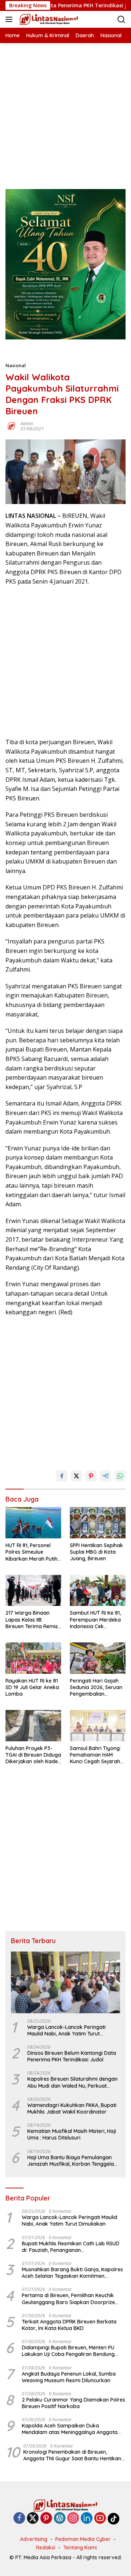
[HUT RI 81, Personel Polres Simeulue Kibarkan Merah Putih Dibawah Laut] (33, 1523)
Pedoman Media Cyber (83, 2539)
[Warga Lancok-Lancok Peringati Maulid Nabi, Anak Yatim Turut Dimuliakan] (65, 1982)
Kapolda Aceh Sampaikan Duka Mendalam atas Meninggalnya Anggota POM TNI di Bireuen (70, 2429)
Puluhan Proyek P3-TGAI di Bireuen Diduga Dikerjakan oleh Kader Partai (33, 1755)
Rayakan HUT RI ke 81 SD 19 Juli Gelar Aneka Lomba (32, 1687)
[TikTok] (114, 2519)
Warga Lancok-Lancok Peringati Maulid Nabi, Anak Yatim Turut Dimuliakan (66, 2030)
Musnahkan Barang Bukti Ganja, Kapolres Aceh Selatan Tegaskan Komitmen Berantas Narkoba (72, 2273)
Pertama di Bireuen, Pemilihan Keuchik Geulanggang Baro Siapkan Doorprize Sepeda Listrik (68, 2299)
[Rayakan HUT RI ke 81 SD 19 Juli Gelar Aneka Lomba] (33, 1658)
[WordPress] (60, 2519)
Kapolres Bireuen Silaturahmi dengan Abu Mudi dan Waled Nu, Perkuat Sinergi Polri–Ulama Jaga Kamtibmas (73, 2082)
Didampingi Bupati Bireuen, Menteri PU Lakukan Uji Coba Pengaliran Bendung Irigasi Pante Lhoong (68, 2351)
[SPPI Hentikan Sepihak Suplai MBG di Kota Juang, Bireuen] (98, 1523)
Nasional (16, 365)
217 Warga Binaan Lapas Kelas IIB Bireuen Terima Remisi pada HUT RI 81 (32, 1620)
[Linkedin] (87, 2519)
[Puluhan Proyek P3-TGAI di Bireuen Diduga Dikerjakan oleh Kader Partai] (33, 1726)
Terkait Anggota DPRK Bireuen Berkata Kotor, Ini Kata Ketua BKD (69, 2325)
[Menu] (10, 19)
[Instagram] (73, 2519)
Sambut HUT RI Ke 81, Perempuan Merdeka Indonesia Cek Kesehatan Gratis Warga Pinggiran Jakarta (95, 1620)
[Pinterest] (46, 2519)
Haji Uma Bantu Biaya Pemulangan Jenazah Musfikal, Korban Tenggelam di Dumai (73, 2161)
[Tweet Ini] (76, 1476)
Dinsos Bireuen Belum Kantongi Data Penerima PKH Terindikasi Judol (72, 2056)
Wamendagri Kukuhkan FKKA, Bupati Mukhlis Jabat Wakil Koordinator (72, 2108)
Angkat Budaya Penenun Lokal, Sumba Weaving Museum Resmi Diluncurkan (69, 2377)
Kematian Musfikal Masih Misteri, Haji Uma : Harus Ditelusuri (72, 2134)
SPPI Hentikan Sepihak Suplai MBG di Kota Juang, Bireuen (96, 1552)
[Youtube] (100, 2519)
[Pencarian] (121, 20)
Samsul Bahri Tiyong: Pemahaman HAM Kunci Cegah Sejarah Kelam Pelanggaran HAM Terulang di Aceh (96, 1755)
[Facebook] (19, 2519)
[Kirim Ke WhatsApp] (120, 1476)
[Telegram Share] (106, 1476)
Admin (27, 424)
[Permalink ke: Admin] (11, 426)
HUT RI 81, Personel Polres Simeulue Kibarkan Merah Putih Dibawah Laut (31, 1552)
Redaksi (46, 2548)
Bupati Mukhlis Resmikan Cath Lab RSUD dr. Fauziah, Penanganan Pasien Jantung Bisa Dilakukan (71, 2247)
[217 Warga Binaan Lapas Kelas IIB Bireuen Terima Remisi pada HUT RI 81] (33, 1591)
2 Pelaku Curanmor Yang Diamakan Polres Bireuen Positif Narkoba (74, 2403)
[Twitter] (33, 2519)
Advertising (34, 2539)
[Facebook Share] (62, 1476)
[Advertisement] (65, 109)
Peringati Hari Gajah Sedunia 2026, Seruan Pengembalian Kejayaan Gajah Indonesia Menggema (96, 1687)
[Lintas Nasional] (48, 19)
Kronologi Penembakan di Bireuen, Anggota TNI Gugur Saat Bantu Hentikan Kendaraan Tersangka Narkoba (72, 2455)
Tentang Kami (80, 2548)
